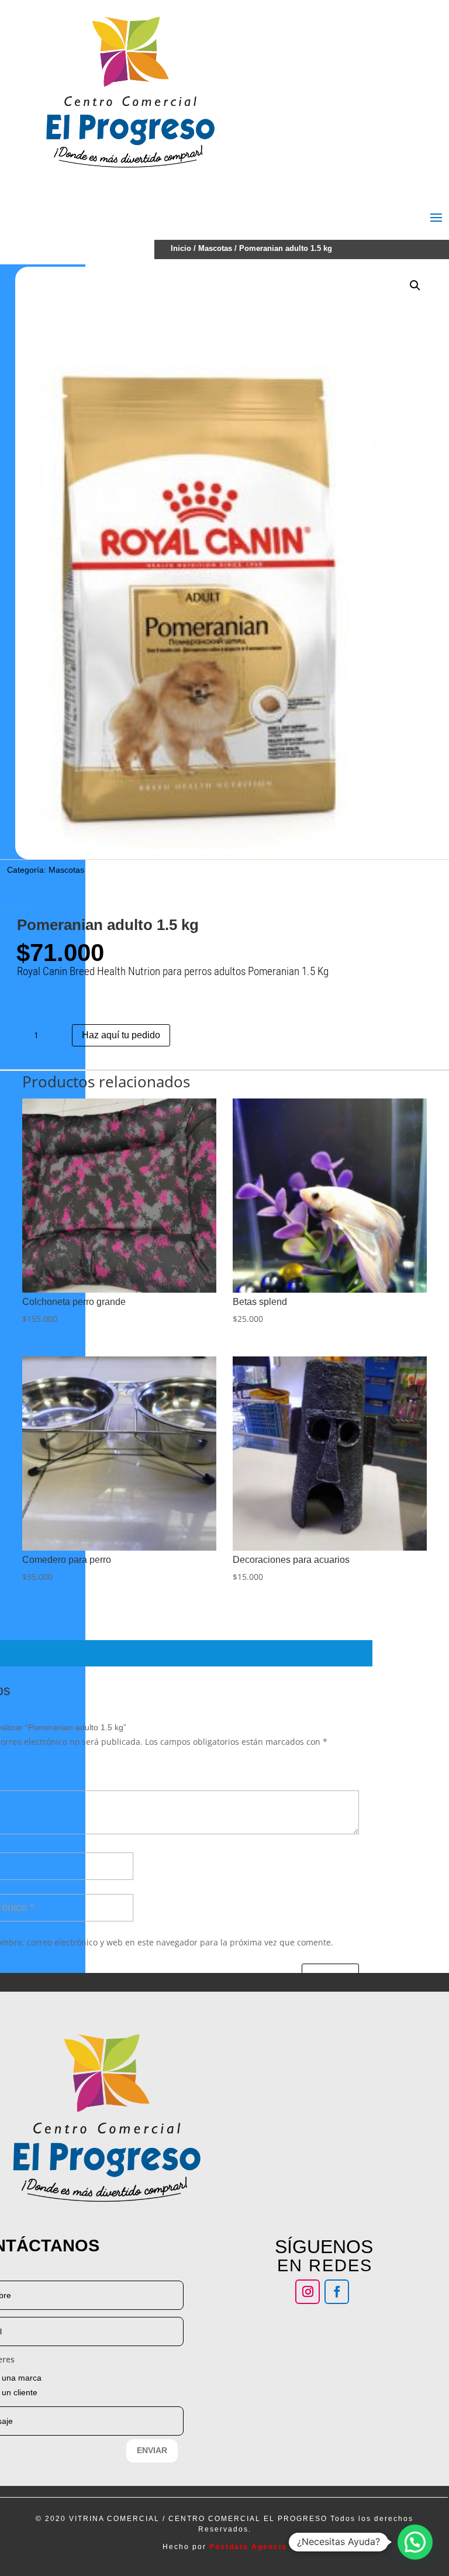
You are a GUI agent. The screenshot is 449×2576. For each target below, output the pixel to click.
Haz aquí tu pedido (121, 1035)
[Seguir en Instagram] (308, 2292)
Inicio (181, 248)
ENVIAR (152, 2450)
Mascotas (215, 248)
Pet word (17, 910)
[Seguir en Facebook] (337, 2292)
